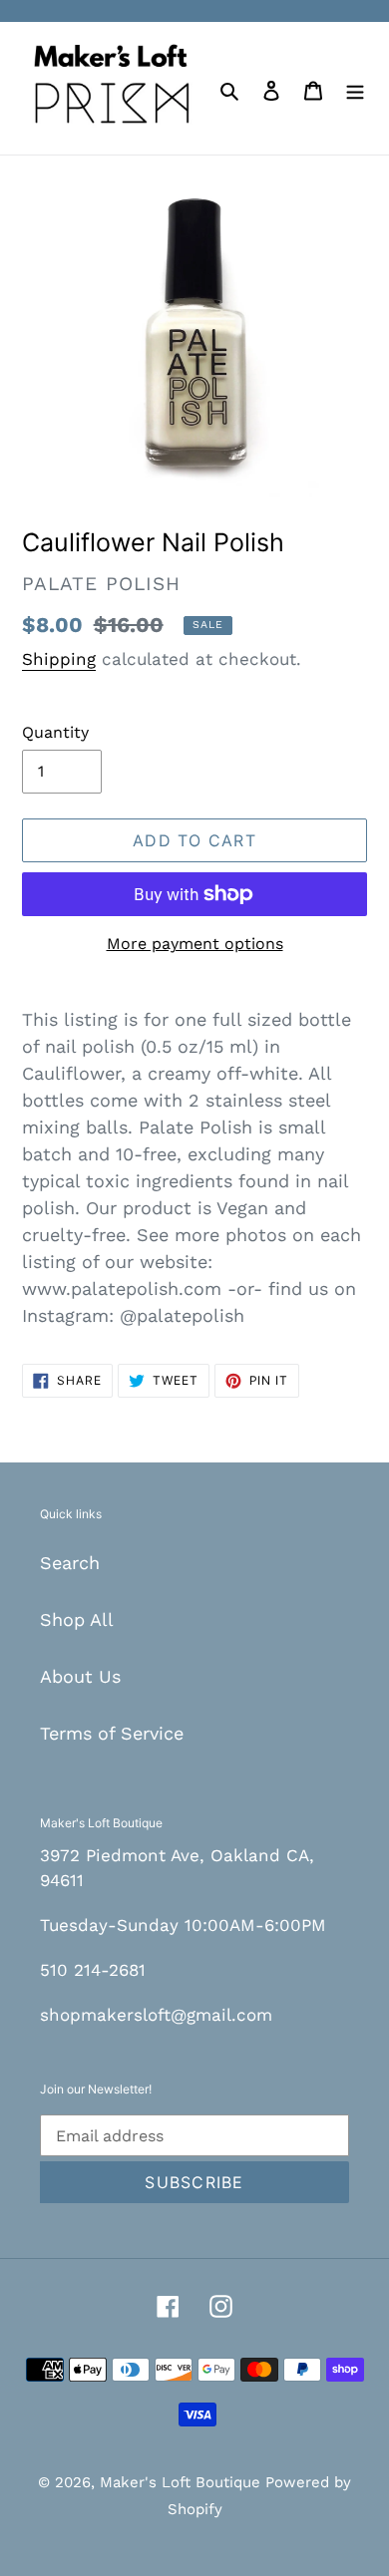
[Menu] (355, 88)
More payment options (195, 944)
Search (70, 1563)
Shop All (77, 1619)
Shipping (59, 659)
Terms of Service (112, 1733)
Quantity (55, 732)
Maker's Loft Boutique (183, 2482)
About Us (80, 1676)
